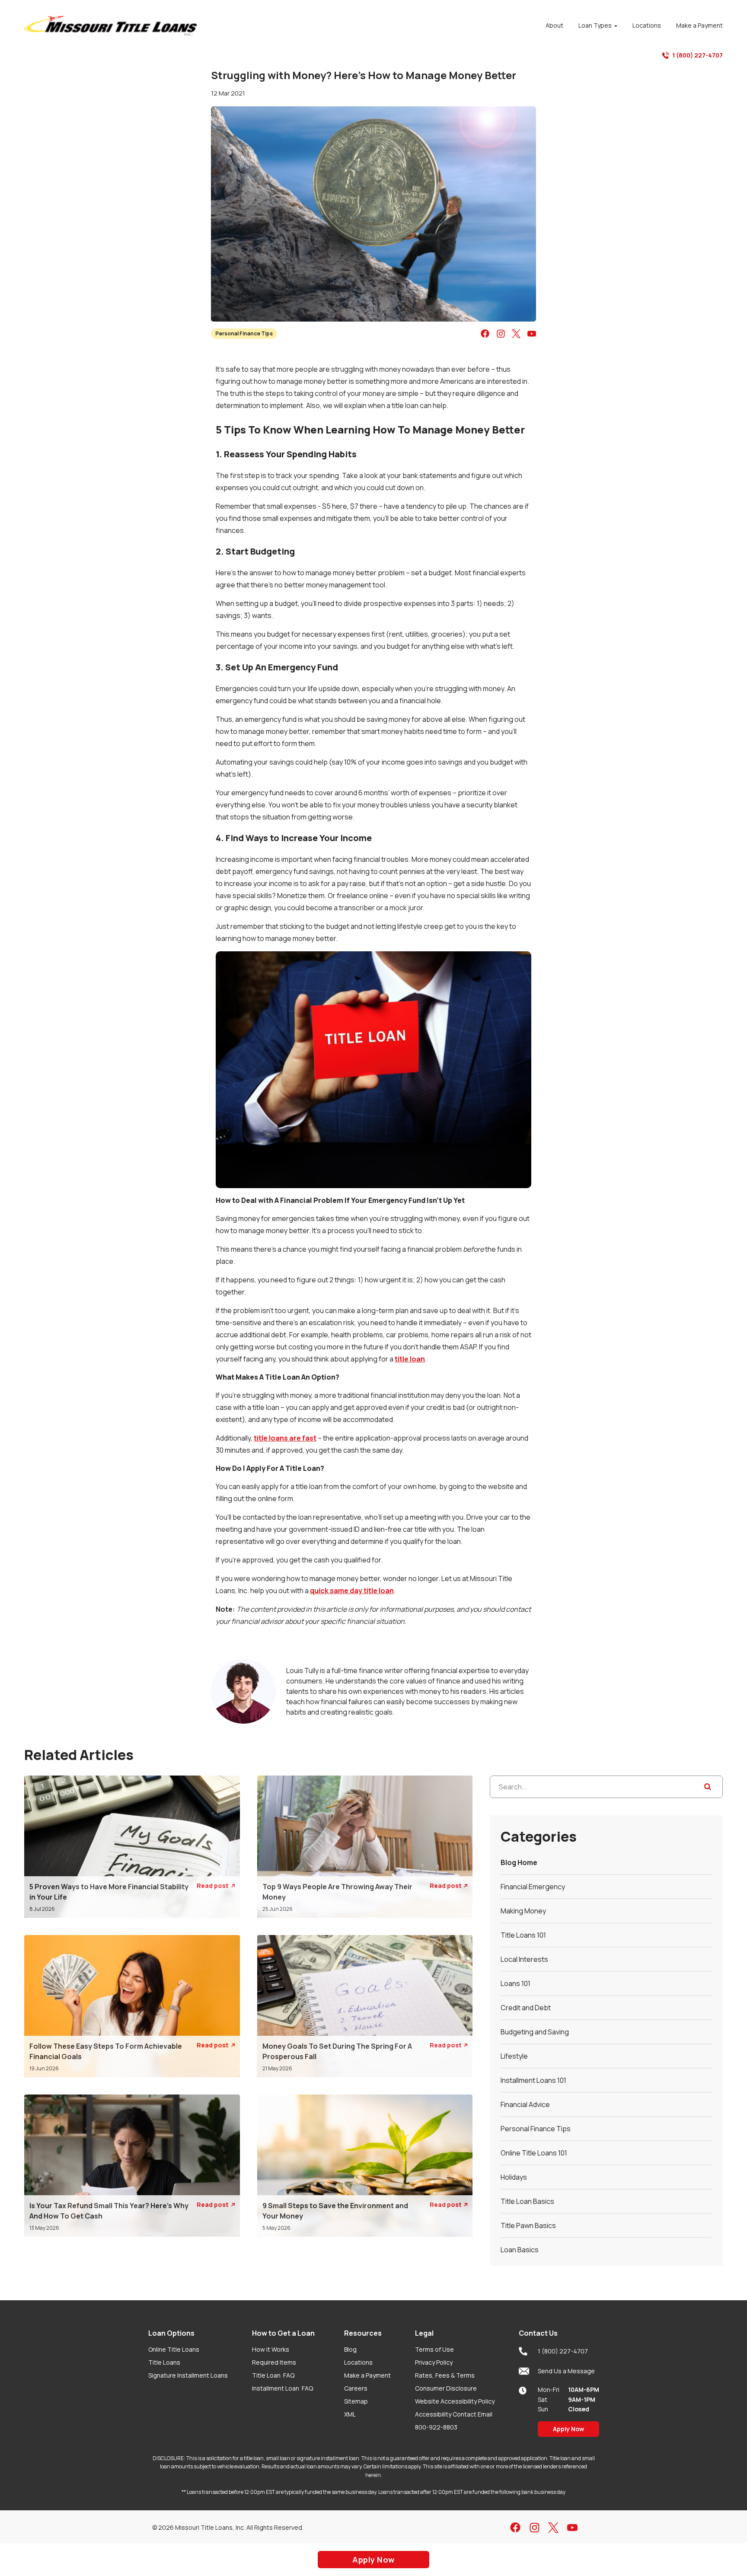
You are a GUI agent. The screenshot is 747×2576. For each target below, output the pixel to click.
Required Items (274, 2362)
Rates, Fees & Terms (445, 2375)
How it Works (271, 2349)
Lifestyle (514, 2056)
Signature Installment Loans (188, 2375)
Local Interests (524, 1959)
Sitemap (356, 2401)
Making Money (523, 1911)
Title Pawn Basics (528, 2225)
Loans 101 (516, 1983)
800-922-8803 (436, 2427)
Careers (356, 2388)
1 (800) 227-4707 (698, 55)
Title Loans (164, 2362)
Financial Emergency (533, 1887)
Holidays (514, 2177)
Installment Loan (283, 2388)
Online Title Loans (174, 2349)
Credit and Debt (526, 2008)
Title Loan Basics (527, 2201)
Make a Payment (367, 2375)
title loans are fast (285, 1438)
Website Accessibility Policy (455, 2401)
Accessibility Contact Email (454, 2414)
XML (350, 2414)
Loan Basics (520, 2250)
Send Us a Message (566, 2371)
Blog (350, 2349)
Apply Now (568, 2429)
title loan (410, 1359)
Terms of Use (434, 2349)
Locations (358, 2362)
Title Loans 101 (523, 1935)
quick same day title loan (352, 1591)
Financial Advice (525, 2104)
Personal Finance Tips (244, 333)
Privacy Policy (434, 2362)
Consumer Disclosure (446, 2388)
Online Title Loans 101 (534, 2153)
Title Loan (273, 2375)
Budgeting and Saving (535, 2032)
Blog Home (519, 1862)
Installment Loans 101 (533, 2080)
